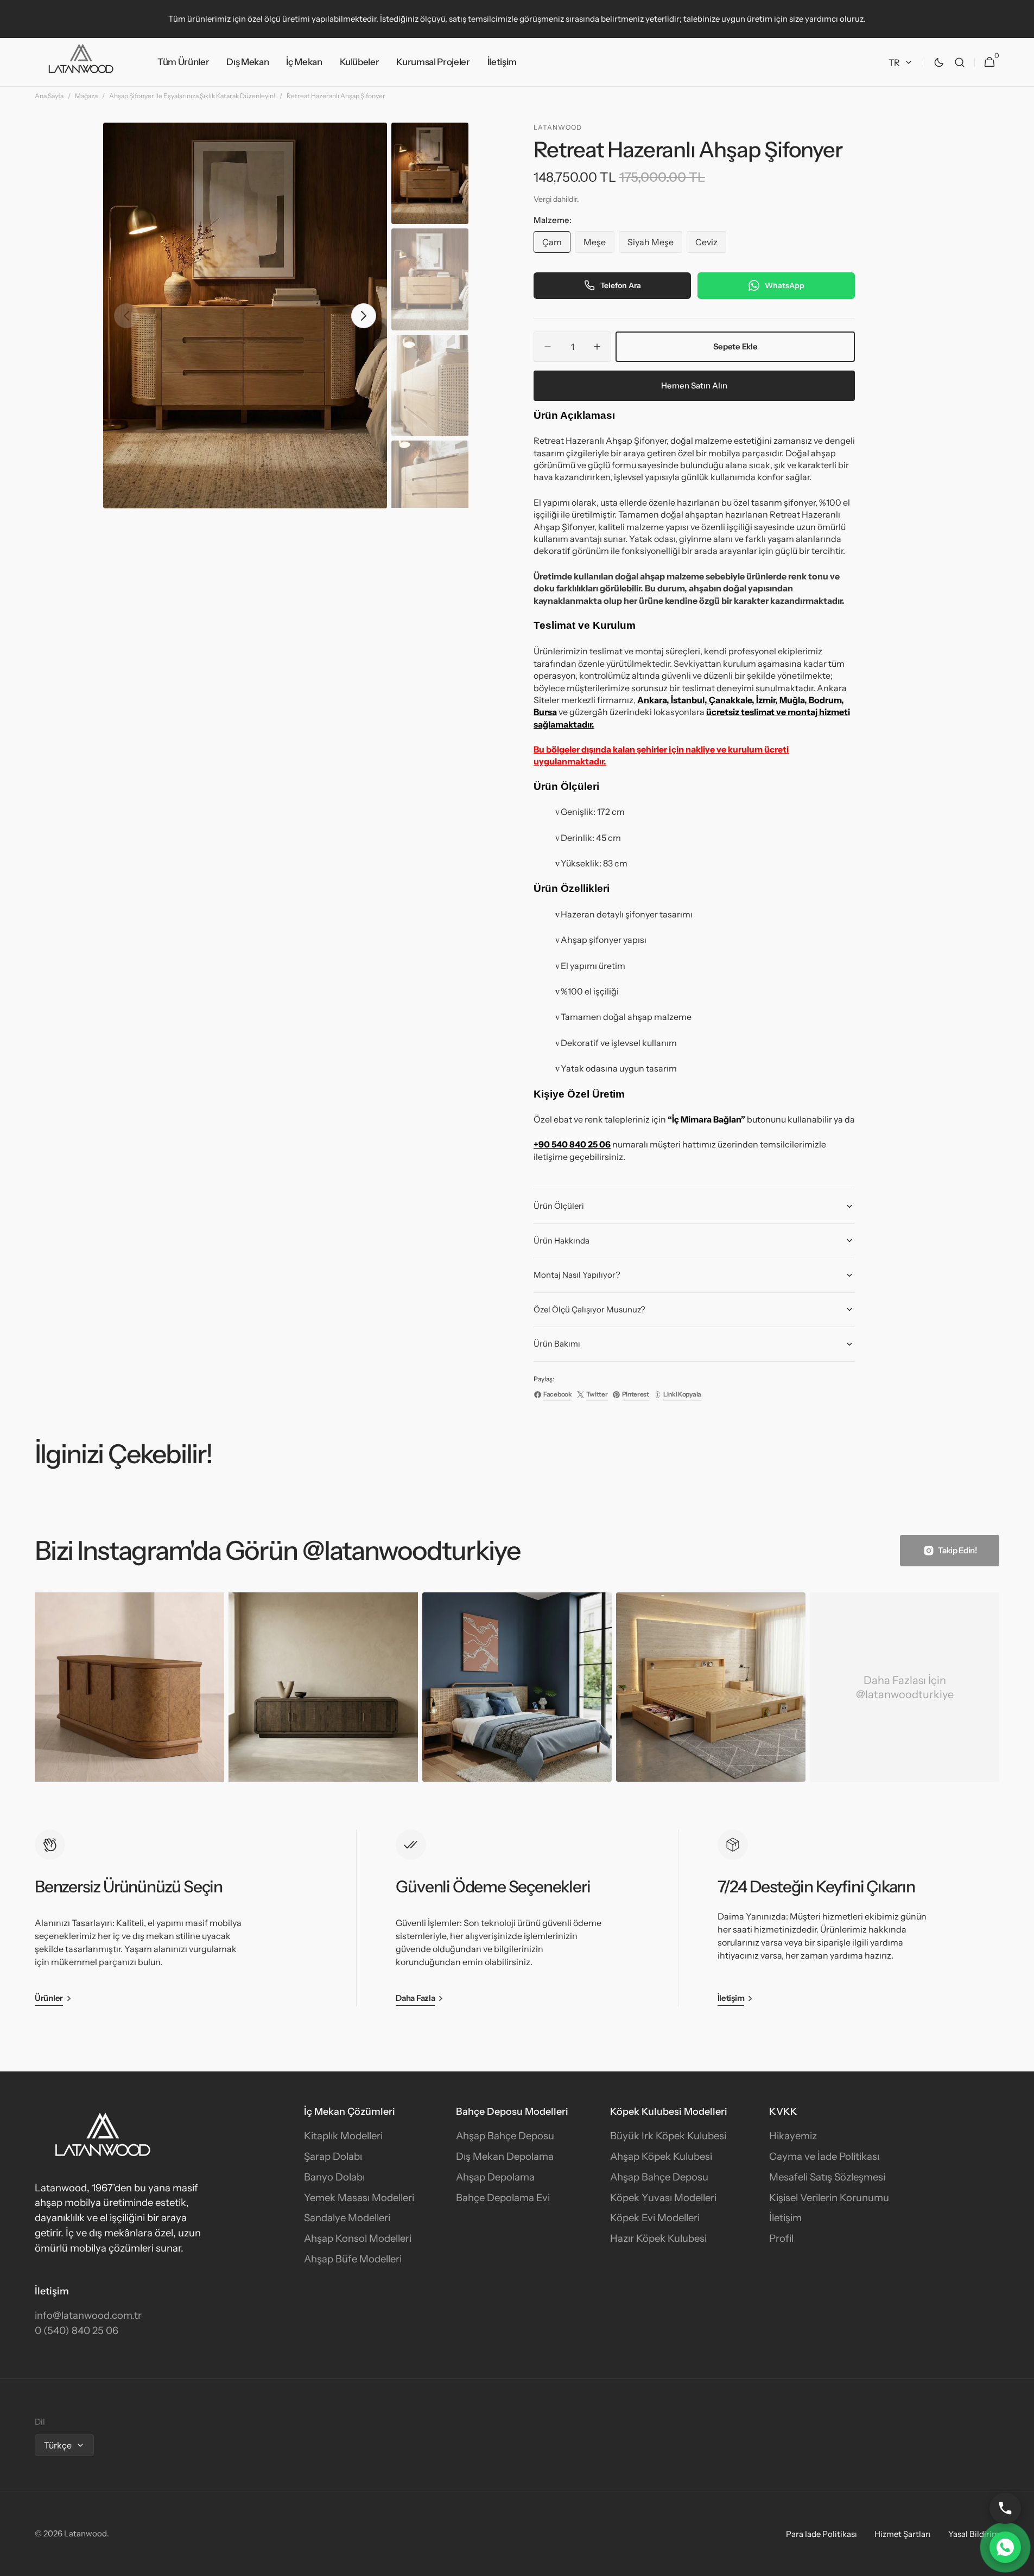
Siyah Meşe (655, 245)
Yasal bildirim (974, 2534)
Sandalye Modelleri (347, 2218)
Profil (781, 2238)
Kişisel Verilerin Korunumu (829, 2198)
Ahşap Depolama (495, 2177)
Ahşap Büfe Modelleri (353, 2259)
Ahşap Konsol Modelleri (358, 2238)
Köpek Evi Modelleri (655, 2218)
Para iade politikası (822, 2534)
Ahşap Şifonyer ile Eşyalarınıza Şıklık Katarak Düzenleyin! (192, 96)
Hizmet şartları (903, 2534)
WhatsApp (785, 285)
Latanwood (85, 2533)
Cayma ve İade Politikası (824, 2156)
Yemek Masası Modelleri (359, 2198)
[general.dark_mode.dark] (939, 62)
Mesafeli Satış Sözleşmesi (827, 2177)
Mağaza (86, 96)
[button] (960, 62)
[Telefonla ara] (1005, 2508)
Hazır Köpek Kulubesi (658, 2238)
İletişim (785, 2218)
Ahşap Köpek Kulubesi (661, 2156)
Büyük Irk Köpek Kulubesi (668, 2136)
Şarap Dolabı (333, 2156)
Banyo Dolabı (334, 2177)
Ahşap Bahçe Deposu (505, 2136)
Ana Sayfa (49, 96)
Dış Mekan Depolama (505, 2156)
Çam (556, 245)
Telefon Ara (621, 285)
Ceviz (711, 245)
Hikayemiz (793, 2136)
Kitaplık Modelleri (343, 2136)
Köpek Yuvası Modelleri (663, 2198)
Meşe (599, 245)
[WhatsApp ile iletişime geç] (1005, 2547)
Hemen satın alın (694, 385)
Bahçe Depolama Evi (503, 2198)
